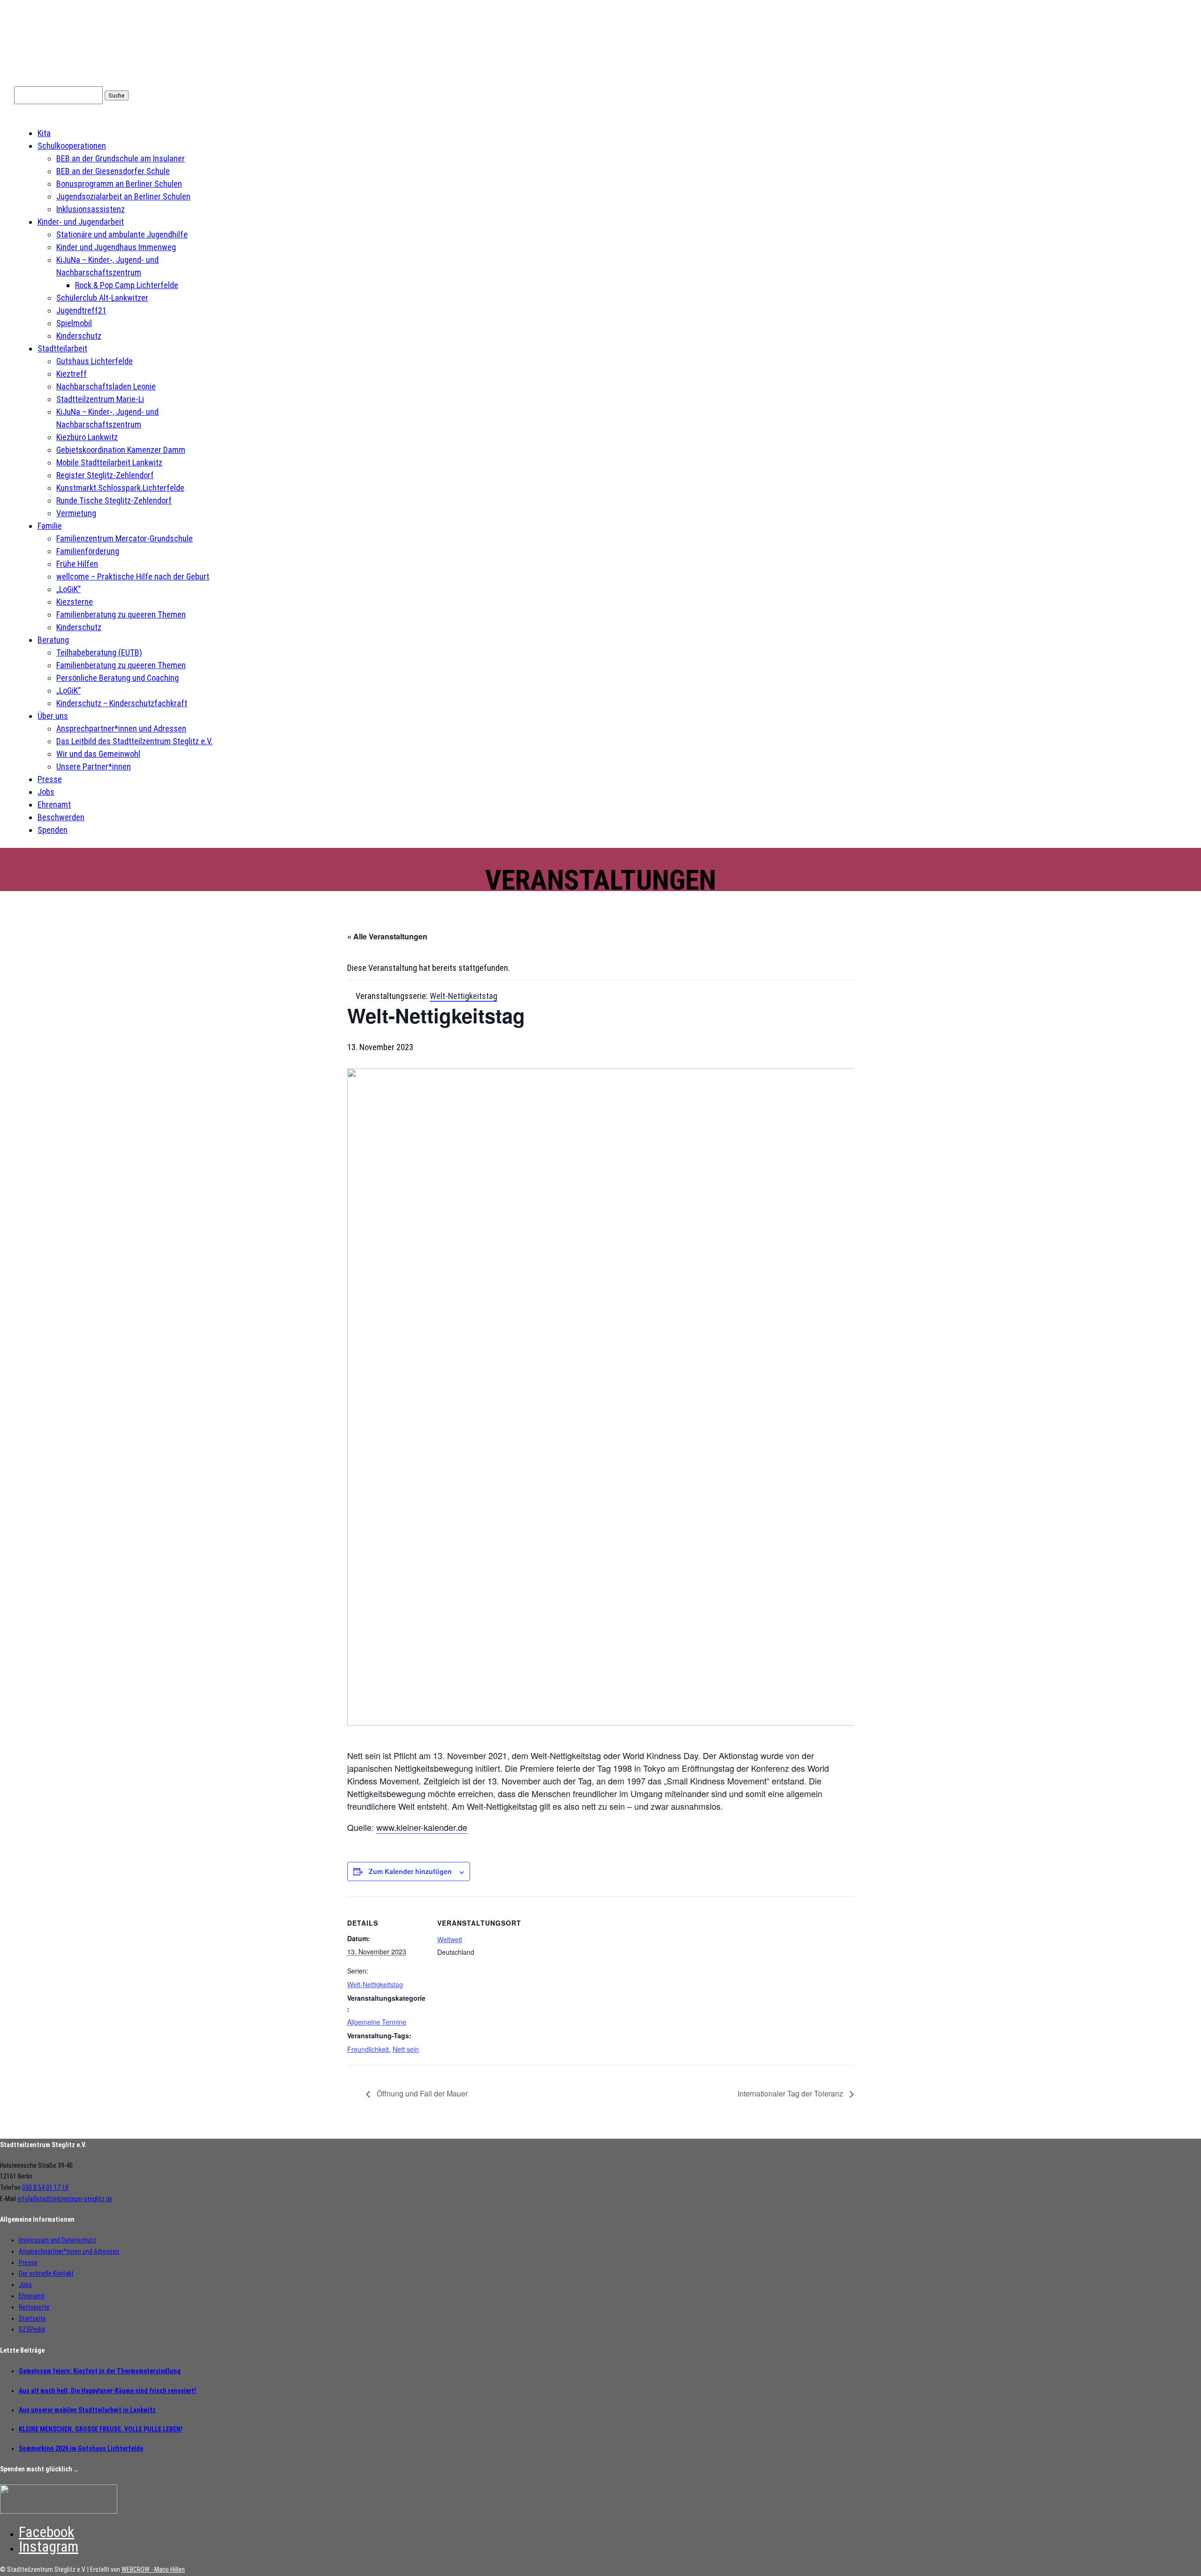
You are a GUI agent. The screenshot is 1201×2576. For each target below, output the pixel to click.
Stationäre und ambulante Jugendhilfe (122, 234)
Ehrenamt (54, 804)
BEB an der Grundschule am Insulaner (121, 158)
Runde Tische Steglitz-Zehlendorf (114, 500)
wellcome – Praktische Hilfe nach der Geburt (133, 576)
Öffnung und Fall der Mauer (421, 2093)
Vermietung (76, 513)
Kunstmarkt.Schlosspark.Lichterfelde (120, 488)
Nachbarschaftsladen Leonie (106, 386)
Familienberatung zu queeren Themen (121, 614)
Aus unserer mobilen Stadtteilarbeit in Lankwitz (87, 2410)
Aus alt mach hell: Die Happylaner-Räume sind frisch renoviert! (107, 2391)
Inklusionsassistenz (91, 209)
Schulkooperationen (72, 146)
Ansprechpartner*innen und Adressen (121, 728)
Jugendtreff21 (81, 310)
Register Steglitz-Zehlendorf (105, 475)
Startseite (32, 2318)
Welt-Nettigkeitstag (375, 1984)
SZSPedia (32, 2329)
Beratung (53, 640)
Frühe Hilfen (77, 564)
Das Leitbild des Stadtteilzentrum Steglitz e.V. (134, 741)
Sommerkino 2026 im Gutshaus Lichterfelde (81, 2448)
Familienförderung (88, 551)
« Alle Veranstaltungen (387, 936)
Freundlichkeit (368, 2049)
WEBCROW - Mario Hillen (153, 2569)
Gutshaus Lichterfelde (95, 361)
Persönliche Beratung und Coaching (118, 678)
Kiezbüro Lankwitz (87, 437)
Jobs (46, 792)
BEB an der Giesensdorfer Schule (113, 171)
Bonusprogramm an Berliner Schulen (119, 184)
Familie (50, 526)
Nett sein (406, 2049)
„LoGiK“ (68, 589)
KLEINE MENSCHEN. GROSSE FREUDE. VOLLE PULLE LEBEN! (101, 2429)
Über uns (53, 716)
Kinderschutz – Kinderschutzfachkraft (122, 703)
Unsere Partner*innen (94, 766)
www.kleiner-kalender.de (422, 1827)
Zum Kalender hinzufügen (410, 1871)
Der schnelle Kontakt (46, 2273)
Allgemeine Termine (377, 2022)
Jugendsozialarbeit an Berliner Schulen (123, 196)
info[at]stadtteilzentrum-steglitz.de (65, 2199)
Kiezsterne (75, 602)
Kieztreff (72, 374)
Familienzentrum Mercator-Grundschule (125, 538)
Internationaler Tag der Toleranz (791, 2093)
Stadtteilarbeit (62, 348)
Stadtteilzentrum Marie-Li (100, 399)
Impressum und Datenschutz (57, 2240)
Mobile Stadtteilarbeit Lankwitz (109, 462)
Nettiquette (34, 2307)
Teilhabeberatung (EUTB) (99, 652)
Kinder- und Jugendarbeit (81, 222)
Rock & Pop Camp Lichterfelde (127, 285)
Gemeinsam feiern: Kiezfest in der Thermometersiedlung (100, 2371)
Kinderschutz (79, 336)
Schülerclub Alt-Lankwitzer (102, 298)
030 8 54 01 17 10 (45, 2187)
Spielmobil (74, 323)
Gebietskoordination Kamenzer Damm (121, 450)
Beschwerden (61, 817)
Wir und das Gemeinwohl (98, 754)
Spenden (53, 830)
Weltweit (450, 1939)
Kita (44, 133)
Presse (50, 779)
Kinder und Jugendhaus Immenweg (116, 247)
